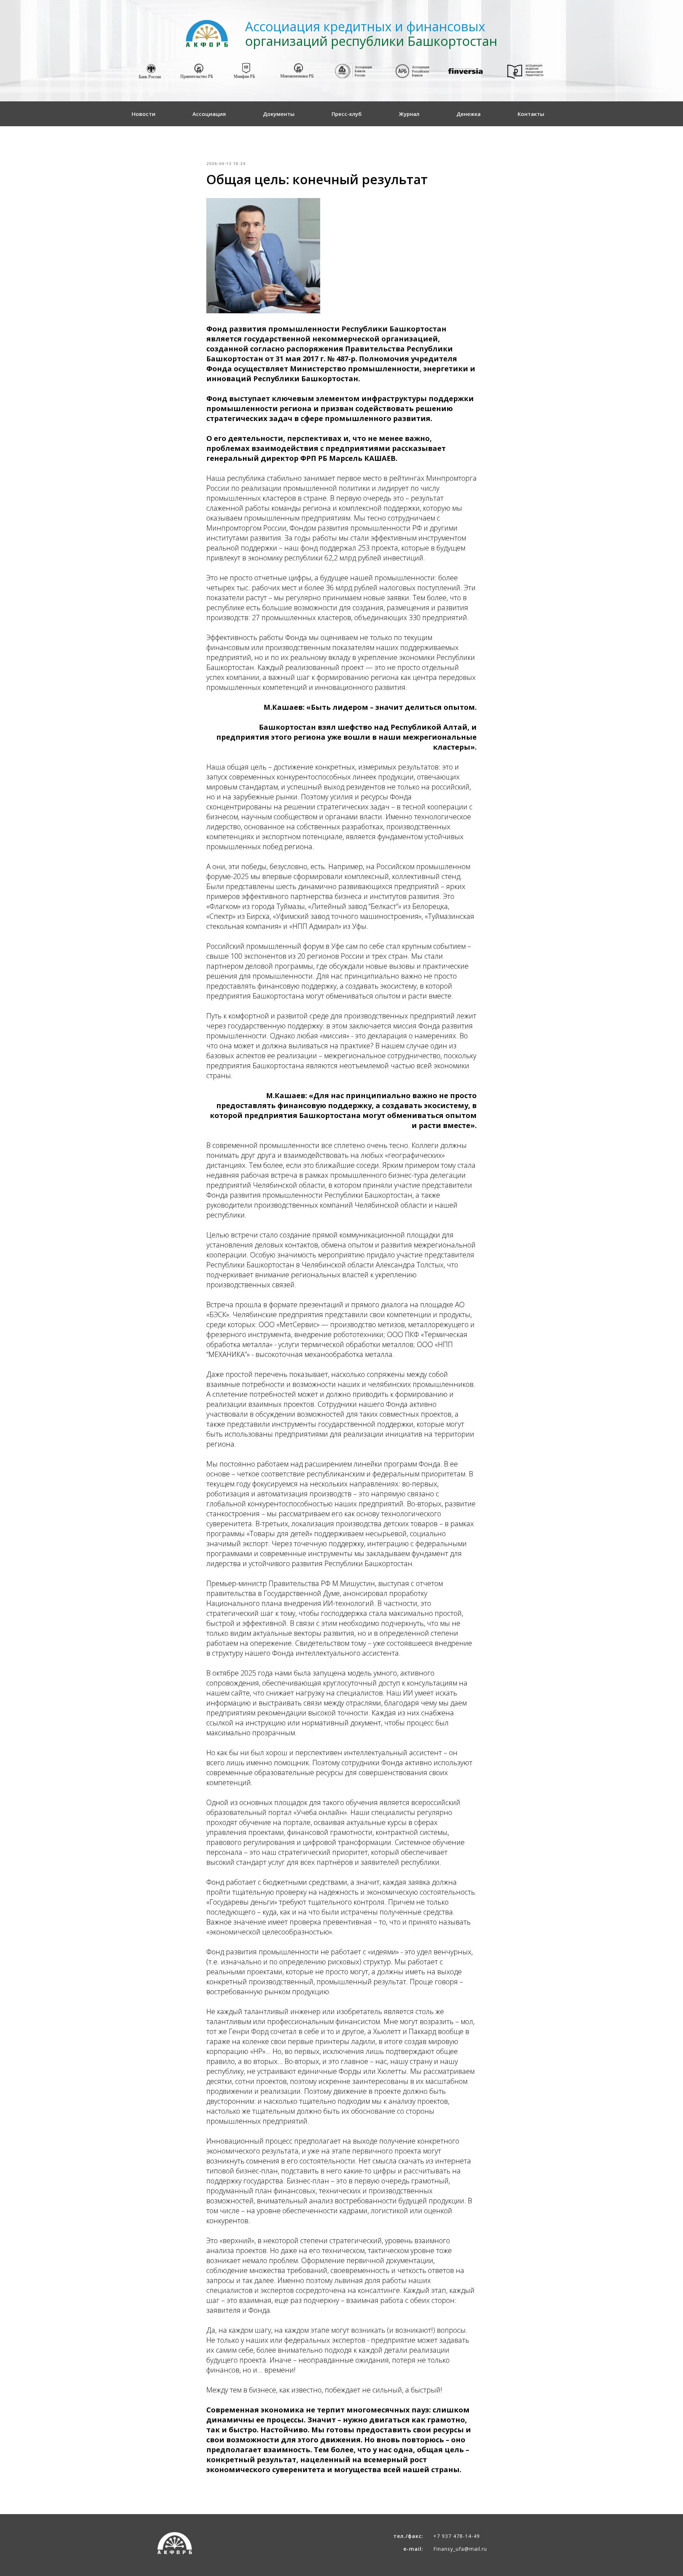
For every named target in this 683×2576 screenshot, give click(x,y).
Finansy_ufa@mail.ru (460, 2549)
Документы (279, 114)
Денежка (468, 114)
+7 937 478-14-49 (457, 2536)
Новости (144, 114)
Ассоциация (209, 114)
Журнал (409, 114)
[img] (151, 72)
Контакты (531, 114)
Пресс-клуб (347, 114)
